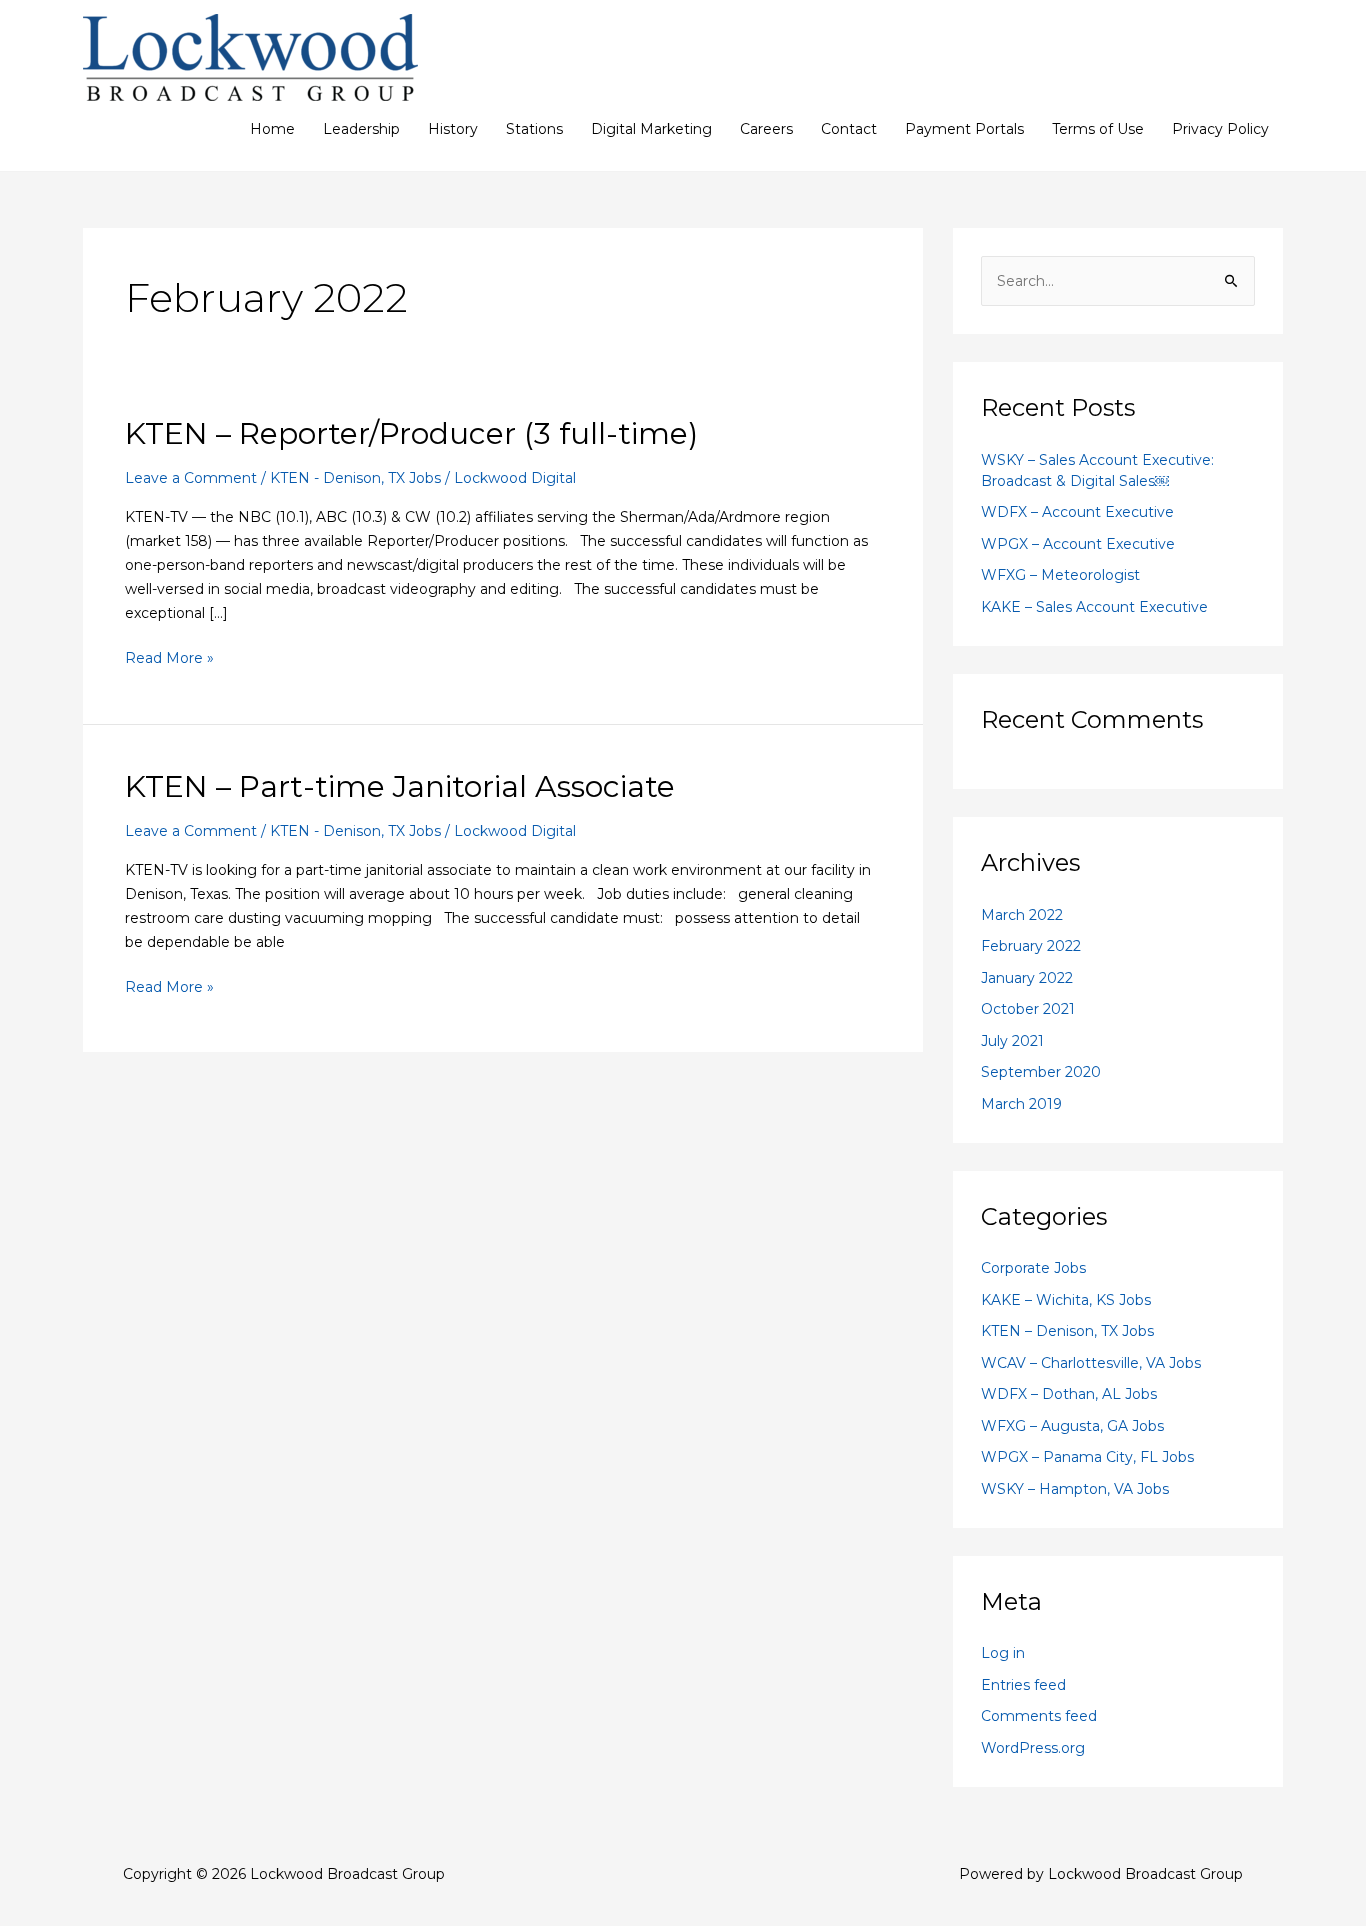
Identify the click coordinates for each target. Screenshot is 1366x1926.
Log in (1003, 1653)
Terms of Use (1098, 129)
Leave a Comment (191, 478)
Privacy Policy (1220, 129)
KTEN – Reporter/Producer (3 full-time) (411, 433)
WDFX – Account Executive (1077, 512)
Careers (766, 129)
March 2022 (1022, 915)
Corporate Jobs (1033, 1268)
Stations (534, 129)
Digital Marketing (651, 129)
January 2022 (1027, 978)
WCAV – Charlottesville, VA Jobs (1091, 1363)
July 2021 (1012, 1041)
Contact (849, 129)
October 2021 (1028, 1009)
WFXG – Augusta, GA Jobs (1072, 1426)
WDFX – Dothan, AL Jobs (1069, 1394)
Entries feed (1023, 1685)
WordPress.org (1033, 1748)
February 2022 (1031, 946)
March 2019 (1021, 1104)
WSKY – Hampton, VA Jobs (1075, 1489)
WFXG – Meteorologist (1060, 575)
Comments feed (1039, 1716)
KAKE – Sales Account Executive (1094, 607)
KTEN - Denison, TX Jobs (355, 478)
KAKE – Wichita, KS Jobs (1066, 1300)
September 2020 (1041, 1072)
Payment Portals (964, 129)
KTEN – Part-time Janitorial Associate (400, 786)
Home (272, 129)
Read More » (169, 656)
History (453, 129)
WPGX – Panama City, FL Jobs (1087, 1457)
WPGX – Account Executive (1078, 544)
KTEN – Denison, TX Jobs (1067, 1331)
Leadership (361, 129)
